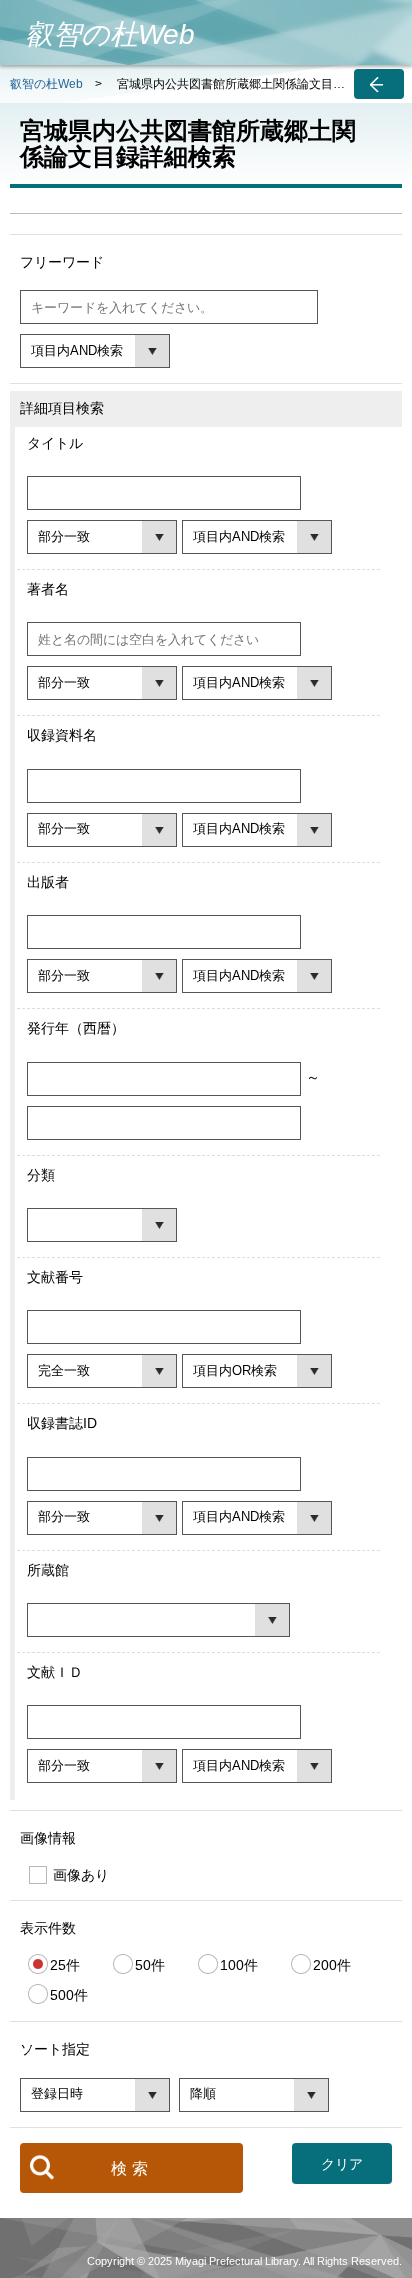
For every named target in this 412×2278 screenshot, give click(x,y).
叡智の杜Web (46, 84)
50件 (150, 1965)
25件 (65, 1965)
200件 (332, 1965)
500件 (69, 1995)
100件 (239, 1965)
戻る (379, 84)
